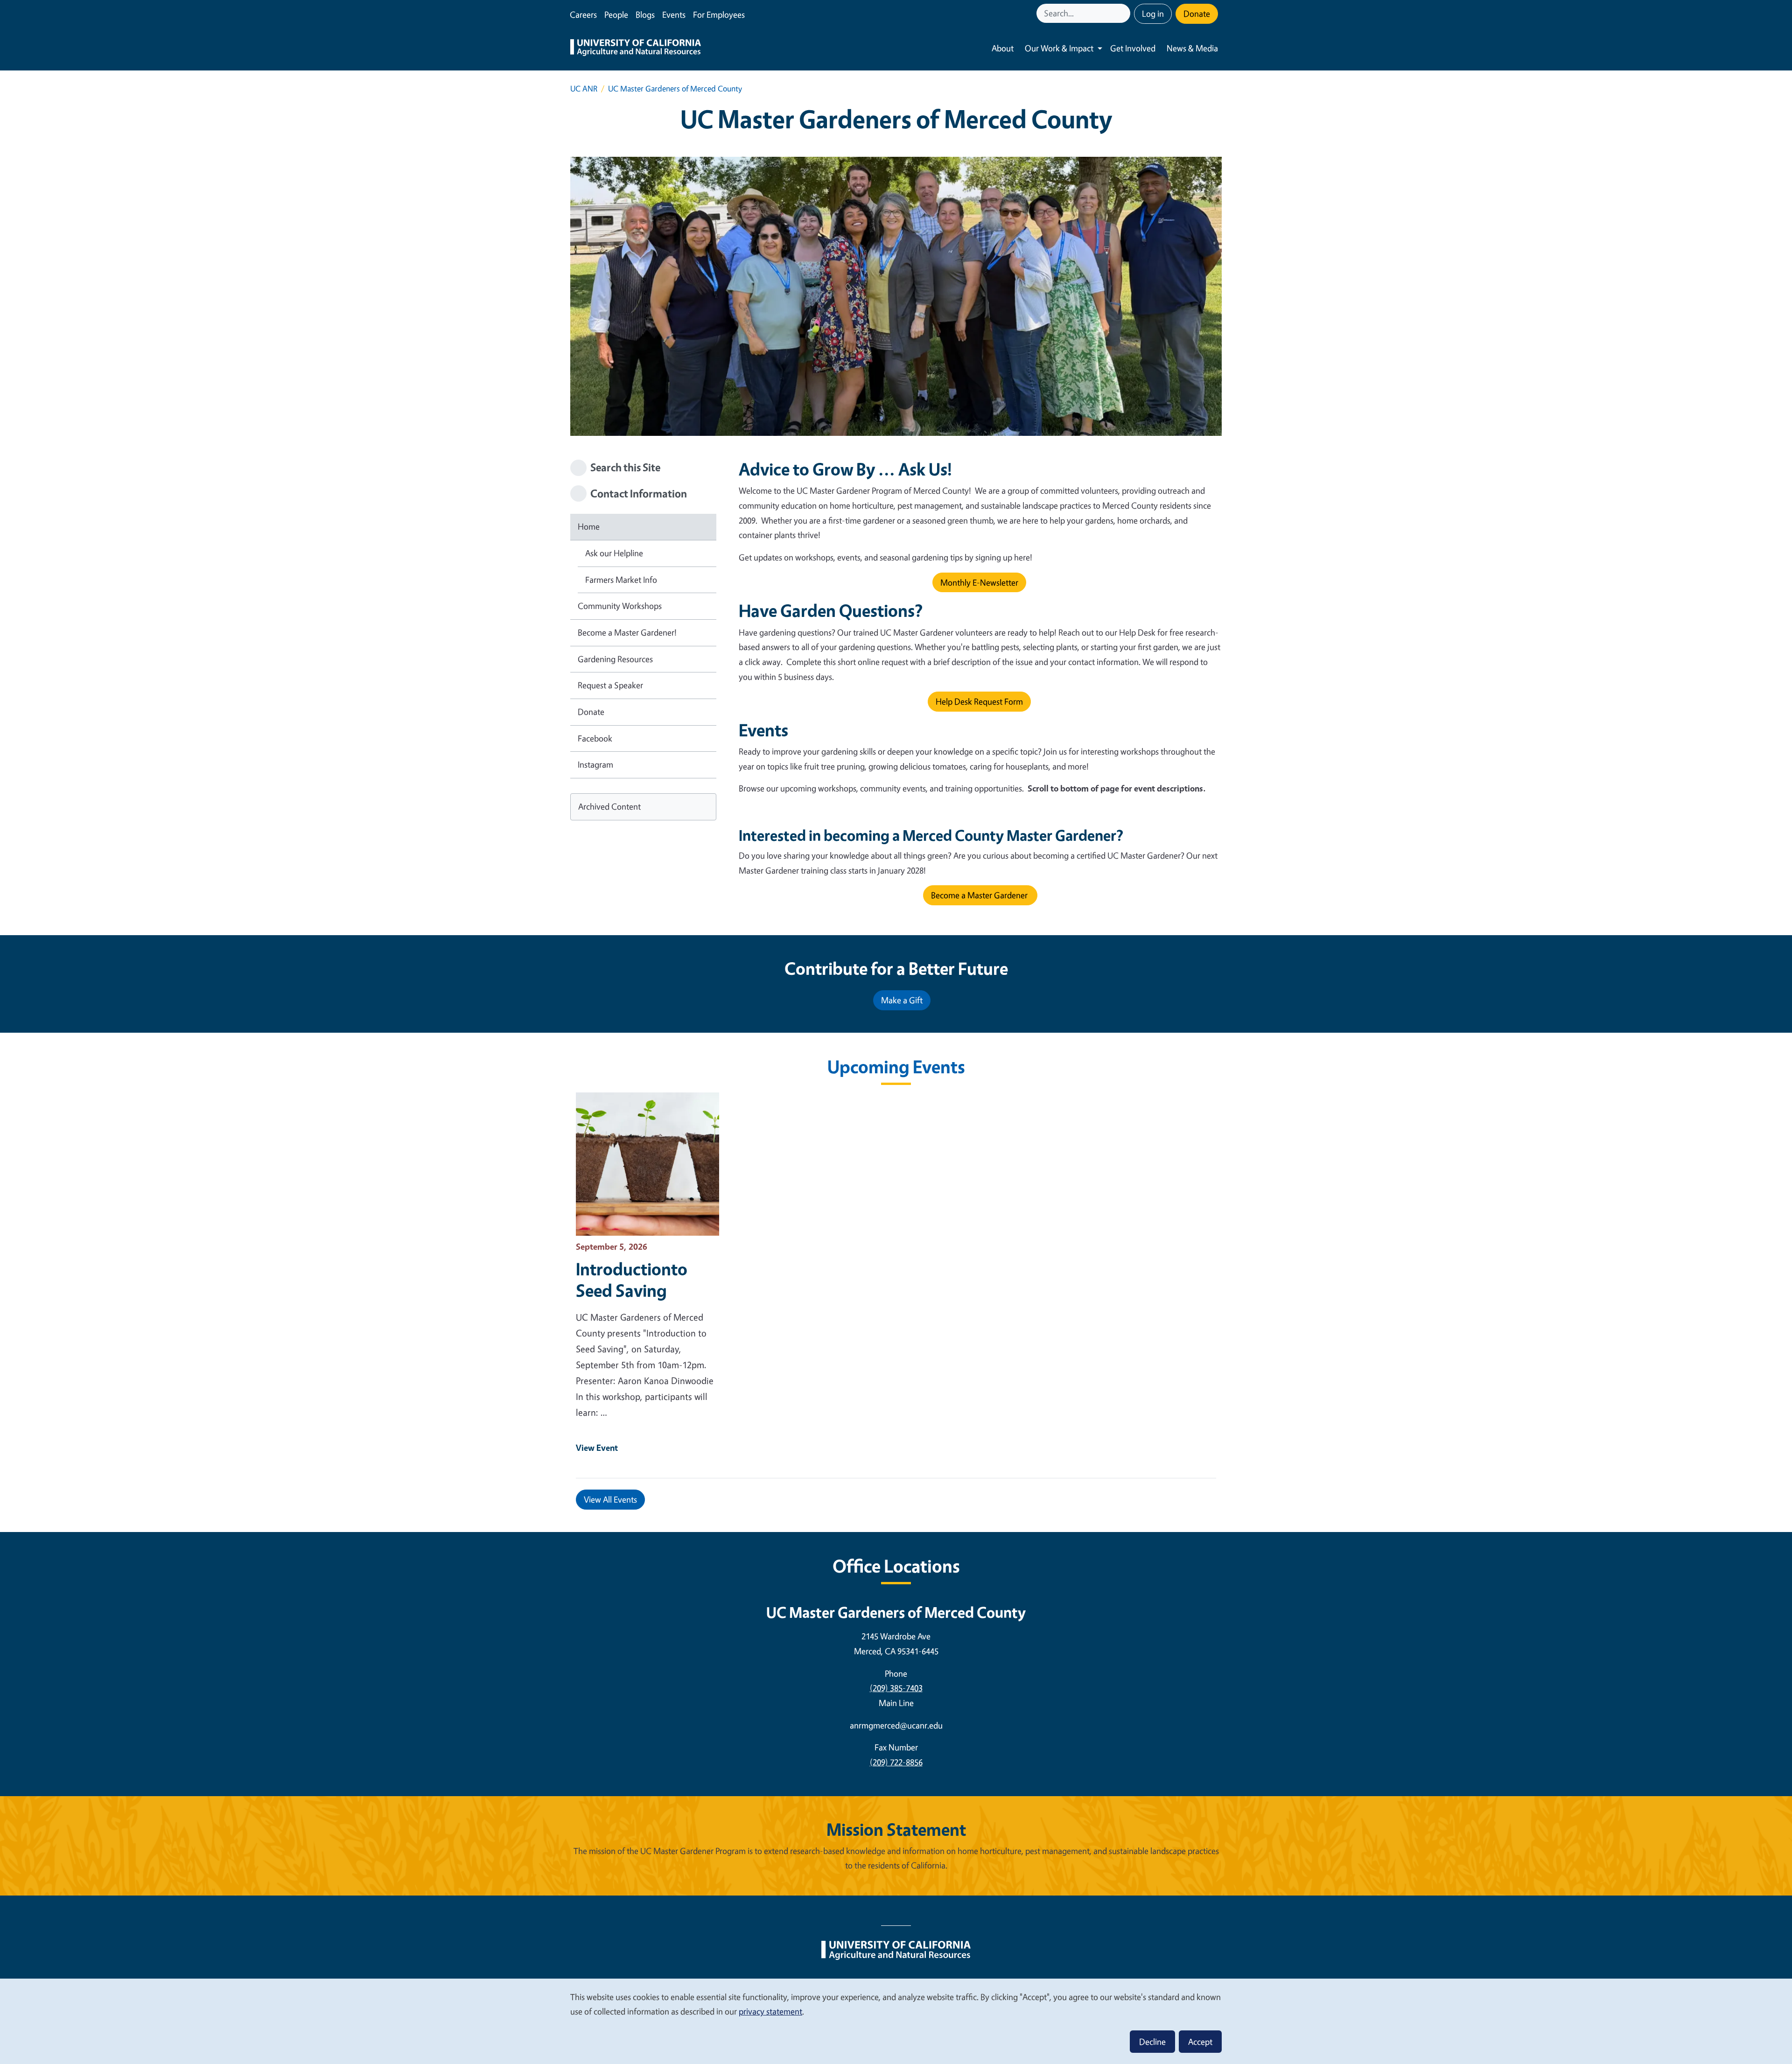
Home (589, 526)
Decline (1152, 2042)
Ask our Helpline (614, 553)
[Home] (636, 49)
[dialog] (896, 2021)
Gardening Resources (615, 659)
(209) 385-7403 (896, 1688)
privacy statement (770, 2011)
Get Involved (1133, 48)
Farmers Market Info (621, 580)
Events (674, 14)
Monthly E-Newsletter (979, 582)
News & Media (1192, 48)
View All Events (610, 1499)
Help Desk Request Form (979, 701)
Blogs (645, 14)
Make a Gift (902, 1000)
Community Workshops (620, 606)
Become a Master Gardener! (627, 632)
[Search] (1124, 13)
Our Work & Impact (1059, 48)
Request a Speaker (610, 685)
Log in (1153, 14)
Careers (583, 14)
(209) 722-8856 (896, 1762)
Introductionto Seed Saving (632, 1280)
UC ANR (584, 88)
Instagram (595, 764)
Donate (1197, 14)
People (616, 14)
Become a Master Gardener (980, 895)
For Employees (719, 14)
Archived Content (609, 806)
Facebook (595, 738)
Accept (1200, 2042)
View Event (597, 1448)
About (1003, 48)
